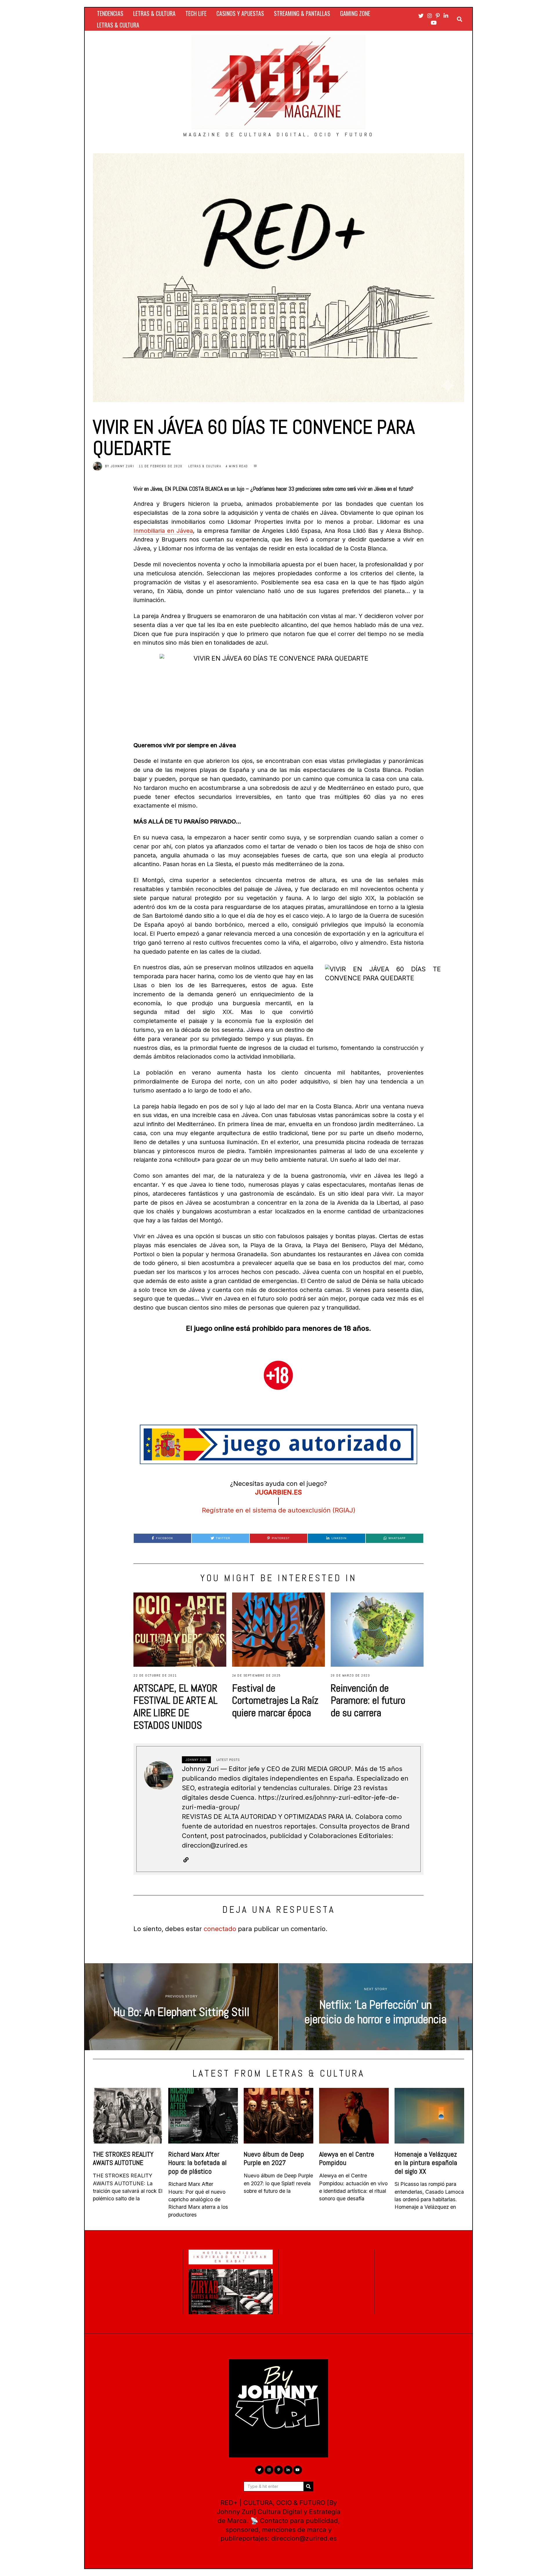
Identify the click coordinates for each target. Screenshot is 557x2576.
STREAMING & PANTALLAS (302, 13)
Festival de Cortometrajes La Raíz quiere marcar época (275, 1701)
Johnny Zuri (122, 466)
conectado (220, 1929)
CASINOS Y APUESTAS (240, 13)
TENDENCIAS (110, 13)
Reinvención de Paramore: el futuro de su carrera (368, 1701)
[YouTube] (434, 23)
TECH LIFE (196, 13)
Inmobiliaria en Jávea (163, 531)
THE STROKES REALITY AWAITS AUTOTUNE (123, 2158)
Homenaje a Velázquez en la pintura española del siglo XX (426, 2163)
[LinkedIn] (446, 16)
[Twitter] (421, 16)
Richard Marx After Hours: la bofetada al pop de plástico (197, 2163)
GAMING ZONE (355, 13)
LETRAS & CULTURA (154, 13)
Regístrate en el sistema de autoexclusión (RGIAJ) (279, 1510)
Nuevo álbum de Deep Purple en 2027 (274, 2158)
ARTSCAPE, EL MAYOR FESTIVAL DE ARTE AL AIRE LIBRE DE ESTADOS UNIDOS (176, 1707)
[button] (308, 2486)
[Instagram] (430, 16)
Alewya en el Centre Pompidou (347, 2158)
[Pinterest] (438, 16)
